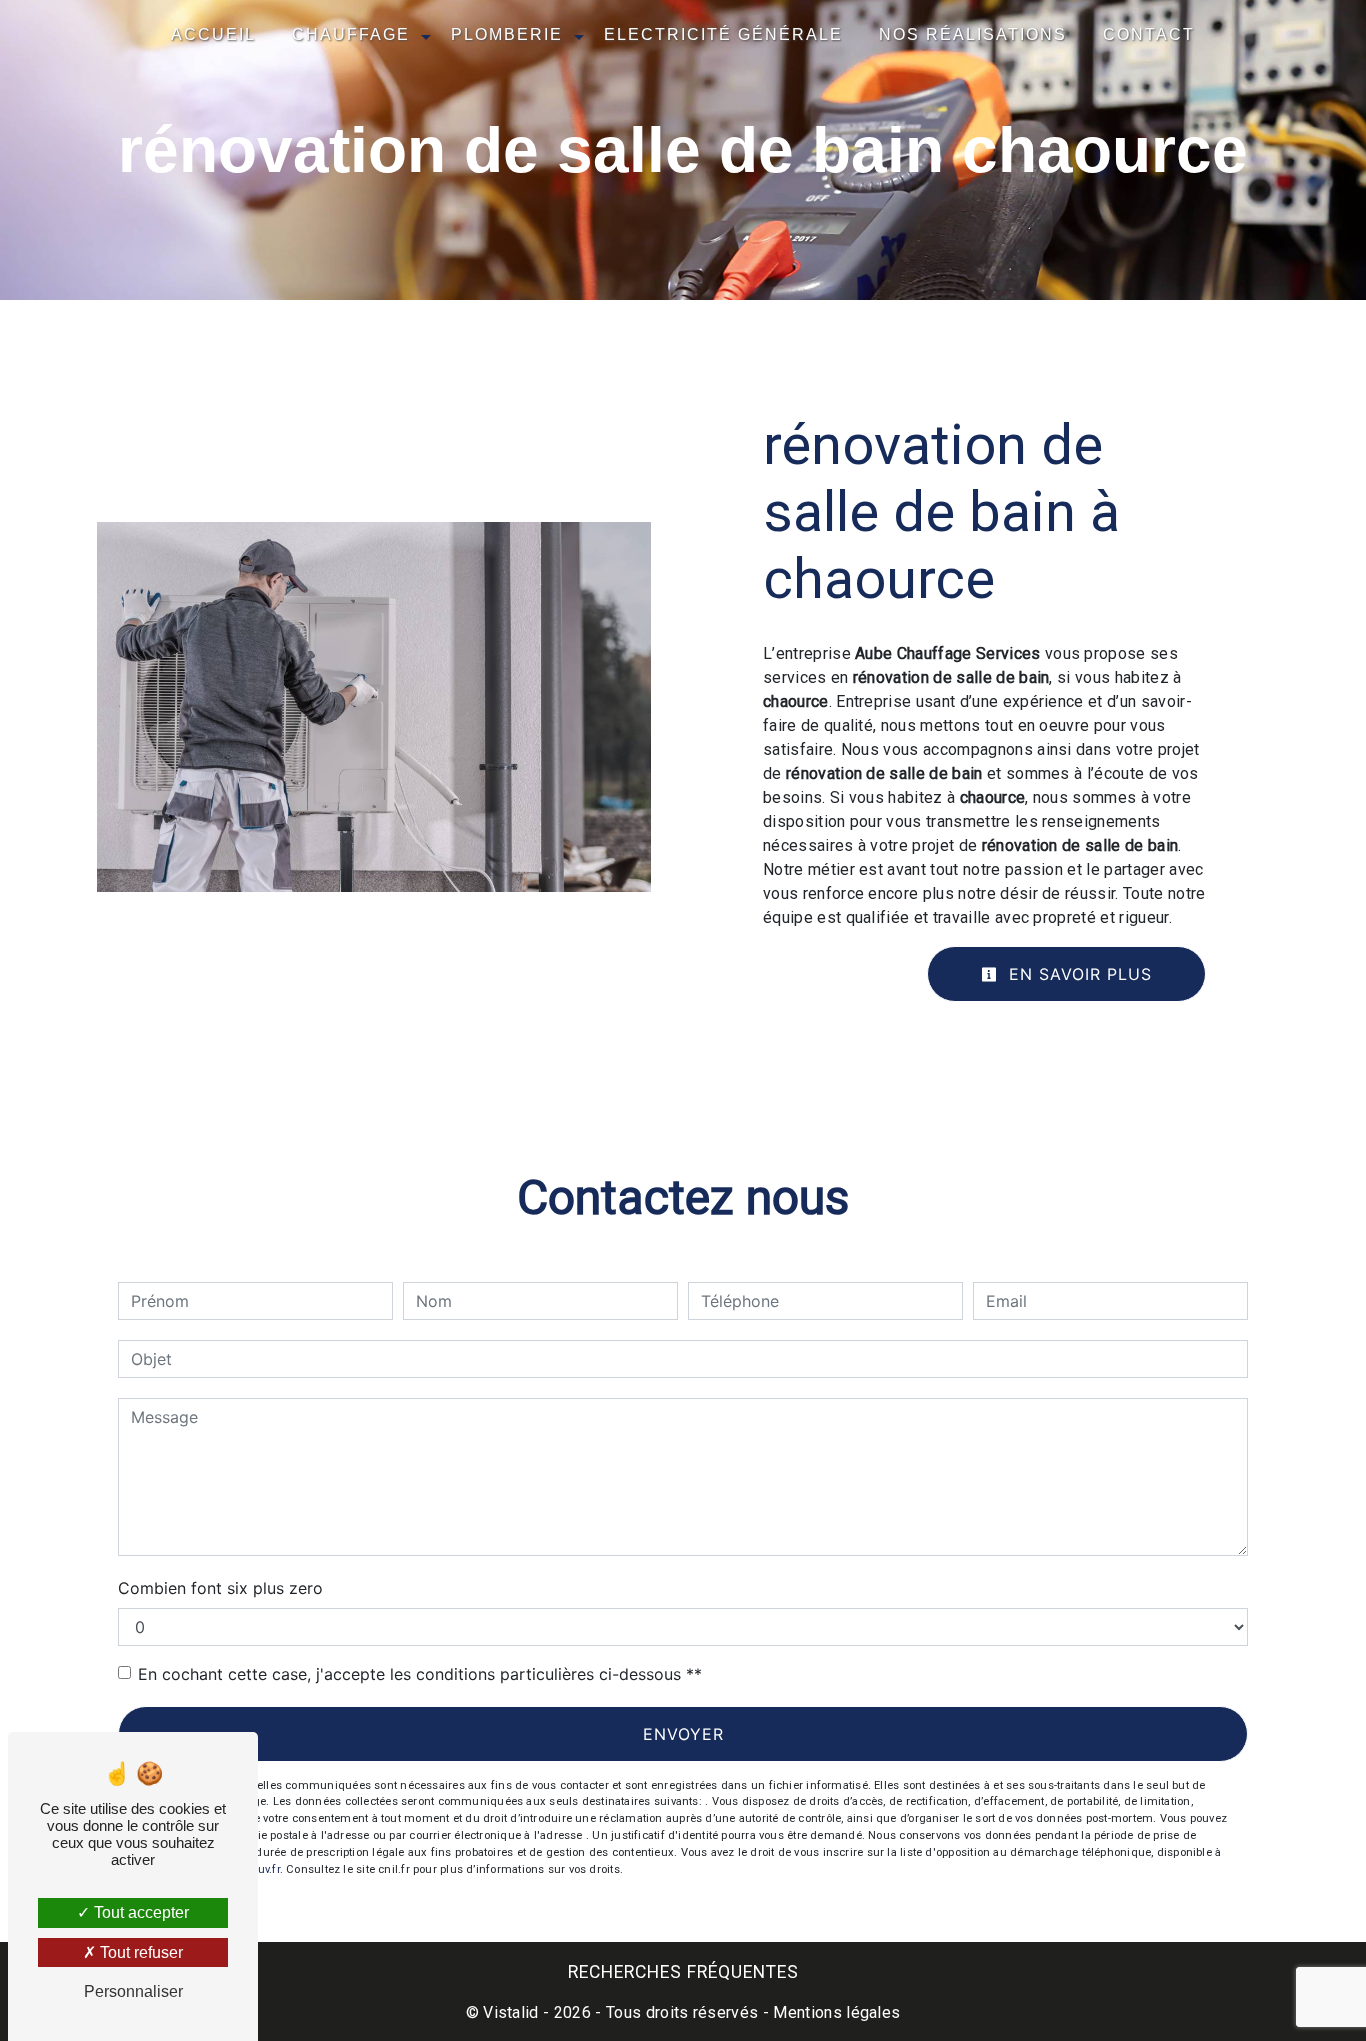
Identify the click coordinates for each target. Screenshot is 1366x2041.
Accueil (213, 34)
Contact (1149, 34)
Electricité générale (723, 34)
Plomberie (507, 34)
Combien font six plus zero (220, 1588)
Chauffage (351, 34)
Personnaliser (133, 1991)
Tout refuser (139, 1952)
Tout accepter (139, 1912)
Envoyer (683, 1734)
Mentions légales (834, 2012)
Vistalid (511, 2012)
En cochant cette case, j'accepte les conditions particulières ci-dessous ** (420, 1674)
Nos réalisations (973, 34)
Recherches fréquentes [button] (683, 1972)
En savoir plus (1077, 974)
